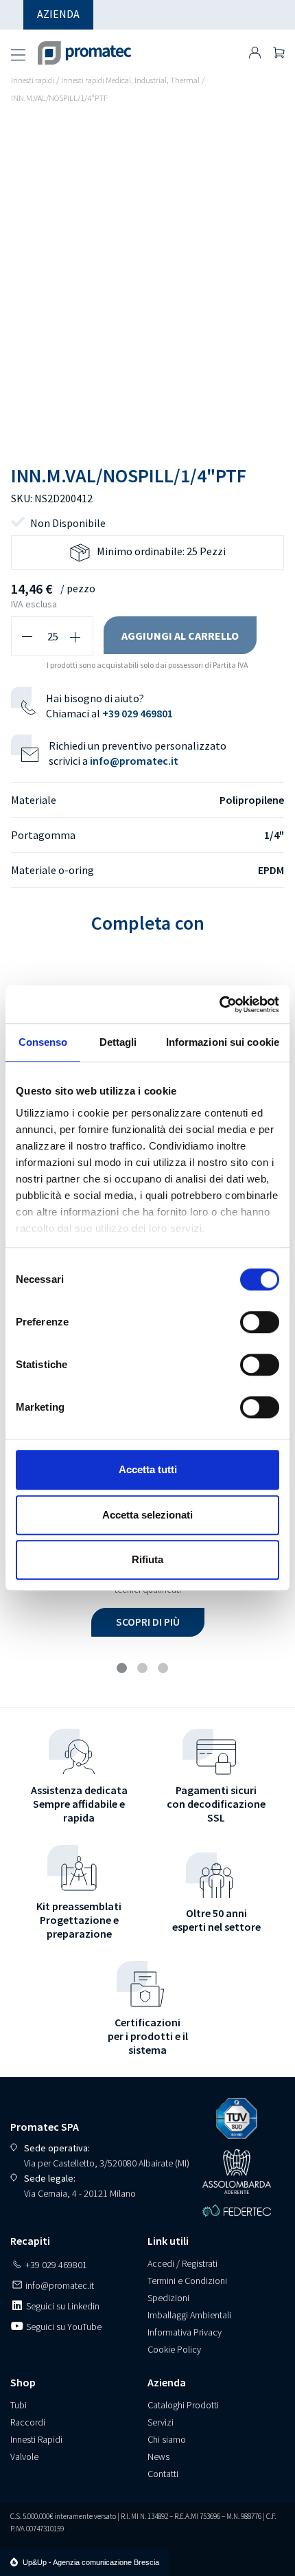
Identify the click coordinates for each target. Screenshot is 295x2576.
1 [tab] (123, 1670)
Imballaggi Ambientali (189, 2315)
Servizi (161, 2422)
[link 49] (255, 53)
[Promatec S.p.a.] (85, 47)
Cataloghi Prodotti (183, 2405)
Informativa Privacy (185, 2332)
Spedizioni (168, 2298)
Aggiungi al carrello (180, 636)
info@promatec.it (134, 761)
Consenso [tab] (43, 1042)
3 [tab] (165, 1670)
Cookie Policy (174, 2349)
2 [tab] (144, 1670)
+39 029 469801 (138, 713)
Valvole (24, 2456)
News (158, 2456)
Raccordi (28, 2422)
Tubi (19, 2405)
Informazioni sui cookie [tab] (223, 1042)
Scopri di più (148, 1622)
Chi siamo (167, 2439)
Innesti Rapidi (36, 2439)
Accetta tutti (148, 1469)
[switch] (260, 1322)
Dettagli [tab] (118, 1042)
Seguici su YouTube (63, 2327)
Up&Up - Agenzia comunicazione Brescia (91, 2562)
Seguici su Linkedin (62, 2306)
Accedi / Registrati (182, 2263)
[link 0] (219, 1005)
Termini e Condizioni (187, 2281)
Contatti (163, 2474)
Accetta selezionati (147, 1515)
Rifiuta (147, 1559)
